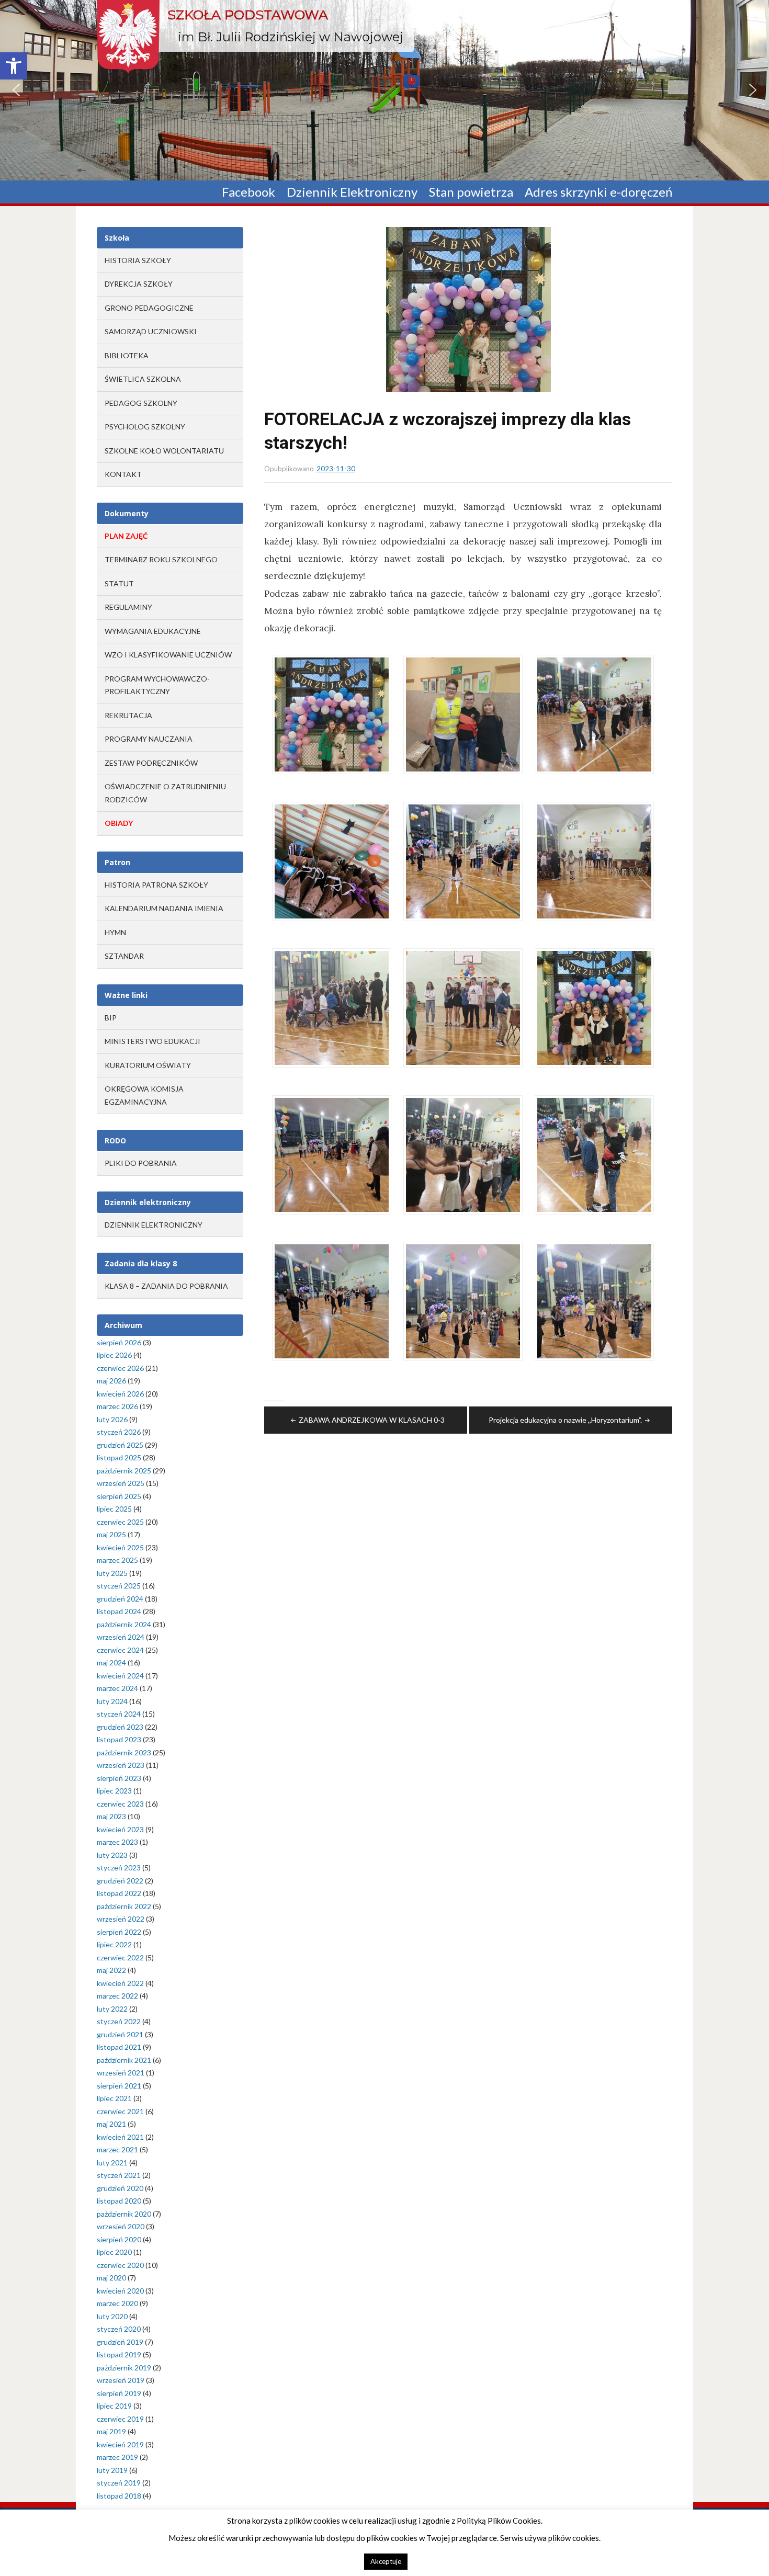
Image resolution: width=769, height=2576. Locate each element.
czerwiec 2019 (120, 2419)
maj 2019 (111, 2431)
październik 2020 (124, 2214)
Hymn (115, 932)
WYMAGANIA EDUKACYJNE (153, 631)
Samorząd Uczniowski (151, 331)
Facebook (248, 192)
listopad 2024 (119, 1611)
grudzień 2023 (120, 1727)
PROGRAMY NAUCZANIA (149, 739)
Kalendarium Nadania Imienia (164, 908)
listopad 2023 (119, 1739)
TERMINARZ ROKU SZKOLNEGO (161, 559)
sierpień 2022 (119, 1932)
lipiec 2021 (114, 2098)
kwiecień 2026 (120, 1394)
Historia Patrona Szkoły (156, 885)
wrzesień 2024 (121, 1637)
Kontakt (123, 474)
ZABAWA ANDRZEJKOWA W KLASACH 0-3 (372, 1420)
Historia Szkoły (138, 260)
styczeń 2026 (119, 1432)
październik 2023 (124, 1752)
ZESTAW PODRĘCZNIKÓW (151, 763)
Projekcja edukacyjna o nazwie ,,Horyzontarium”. (565, 1420)
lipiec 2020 (114, 2252)
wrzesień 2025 (121, 1483)
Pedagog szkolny (141, 403)
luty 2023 (112, 1855)
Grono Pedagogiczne (149, 308)
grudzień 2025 (120, 1445)
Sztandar (124, 956)
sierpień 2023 (119, 1778)
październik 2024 (124, 1624)
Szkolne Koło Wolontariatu (164, 451)
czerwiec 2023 (120, 1804)
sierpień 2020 (119, 2239)
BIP (111, 1018)
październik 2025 (124, 1471)
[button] (14, 66)
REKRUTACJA (128, 715)
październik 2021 (124, 2060)
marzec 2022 (117, 1996)
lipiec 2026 (114, 1355)
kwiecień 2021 (120, 2137)
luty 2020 (112, 2316)
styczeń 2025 (119, 1586)
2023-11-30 (336, 469)
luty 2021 (112, 2163)
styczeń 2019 (119, 2483)
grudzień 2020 (120, 2188)
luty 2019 (112, 2470)
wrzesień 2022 (121, 1919)
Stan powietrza (471, 192)
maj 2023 (111, 1816)
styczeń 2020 (119, 2329)
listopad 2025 (119, 1457)
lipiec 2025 (114, 1509)
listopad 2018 (119, 2496)
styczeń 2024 (119, 1714)
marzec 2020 (117, 2303)
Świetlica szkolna (143, 379)
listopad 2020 (119, 2201)
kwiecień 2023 (120, 1829)
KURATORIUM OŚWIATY (148, 1065)
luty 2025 (112, 1573)
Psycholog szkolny (145, 427)
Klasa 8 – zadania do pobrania (166, 1286)
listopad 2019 (119, 2354)
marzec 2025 (117, 1560)
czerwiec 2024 (120, 1650)
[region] (384, 90)
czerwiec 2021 (120, 2111)
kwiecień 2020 (120, 2291)
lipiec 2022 (114, 1944)
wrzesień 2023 (121, 1765)
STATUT (119, 583)
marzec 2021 (117, 2149)
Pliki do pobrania (141, 1163)
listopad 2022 (119, 1893)
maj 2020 (111, 2278)
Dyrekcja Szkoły (139, 284)
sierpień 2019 (119, 2393)
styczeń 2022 (119, 2021)
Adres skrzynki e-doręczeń (598, 192)
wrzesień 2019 (121, 2380)
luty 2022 (112, 2009)
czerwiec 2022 (120, 1957)
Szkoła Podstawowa (248, 15)
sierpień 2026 (119, 1342)
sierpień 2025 (119, 1496)
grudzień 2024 (120, 1599)
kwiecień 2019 (120, 2444)
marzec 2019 (117, 2457)
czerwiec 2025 (120, 1522)
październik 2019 (124, 2368)
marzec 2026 (117, 1406)
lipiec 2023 (114, 1791)
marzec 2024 (117, 1688)
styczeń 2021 (119, 2175)
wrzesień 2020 (121, 2226)
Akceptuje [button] (386, 2561)
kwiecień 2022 (120, 1983)
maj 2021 (111, 2124)
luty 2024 (112, 1701)
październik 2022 (124, 1906)
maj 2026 (111, 1381)
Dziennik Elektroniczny (352, 192)
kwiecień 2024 (120, 1676)
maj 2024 (111, 1663)
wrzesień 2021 (121, 2073)
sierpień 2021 (119, 2086)
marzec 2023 (117, 1842)
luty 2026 (112, 1419)
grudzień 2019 (120, 2342)
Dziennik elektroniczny (154, 1225)
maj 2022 (111, 1970)
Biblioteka (127, 355)
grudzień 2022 (120, 1881)
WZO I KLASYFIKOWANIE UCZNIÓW (168, 655)
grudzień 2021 (120, 2034)
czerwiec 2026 (120, 1368)
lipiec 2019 (114, 2406)
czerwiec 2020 (120, 2265)
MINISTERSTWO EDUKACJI (152, 1041)
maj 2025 (111, 1534)
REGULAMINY (128, 607)
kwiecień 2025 (120, 1547)
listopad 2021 (119, 2047)
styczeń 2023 (119, 1868)
